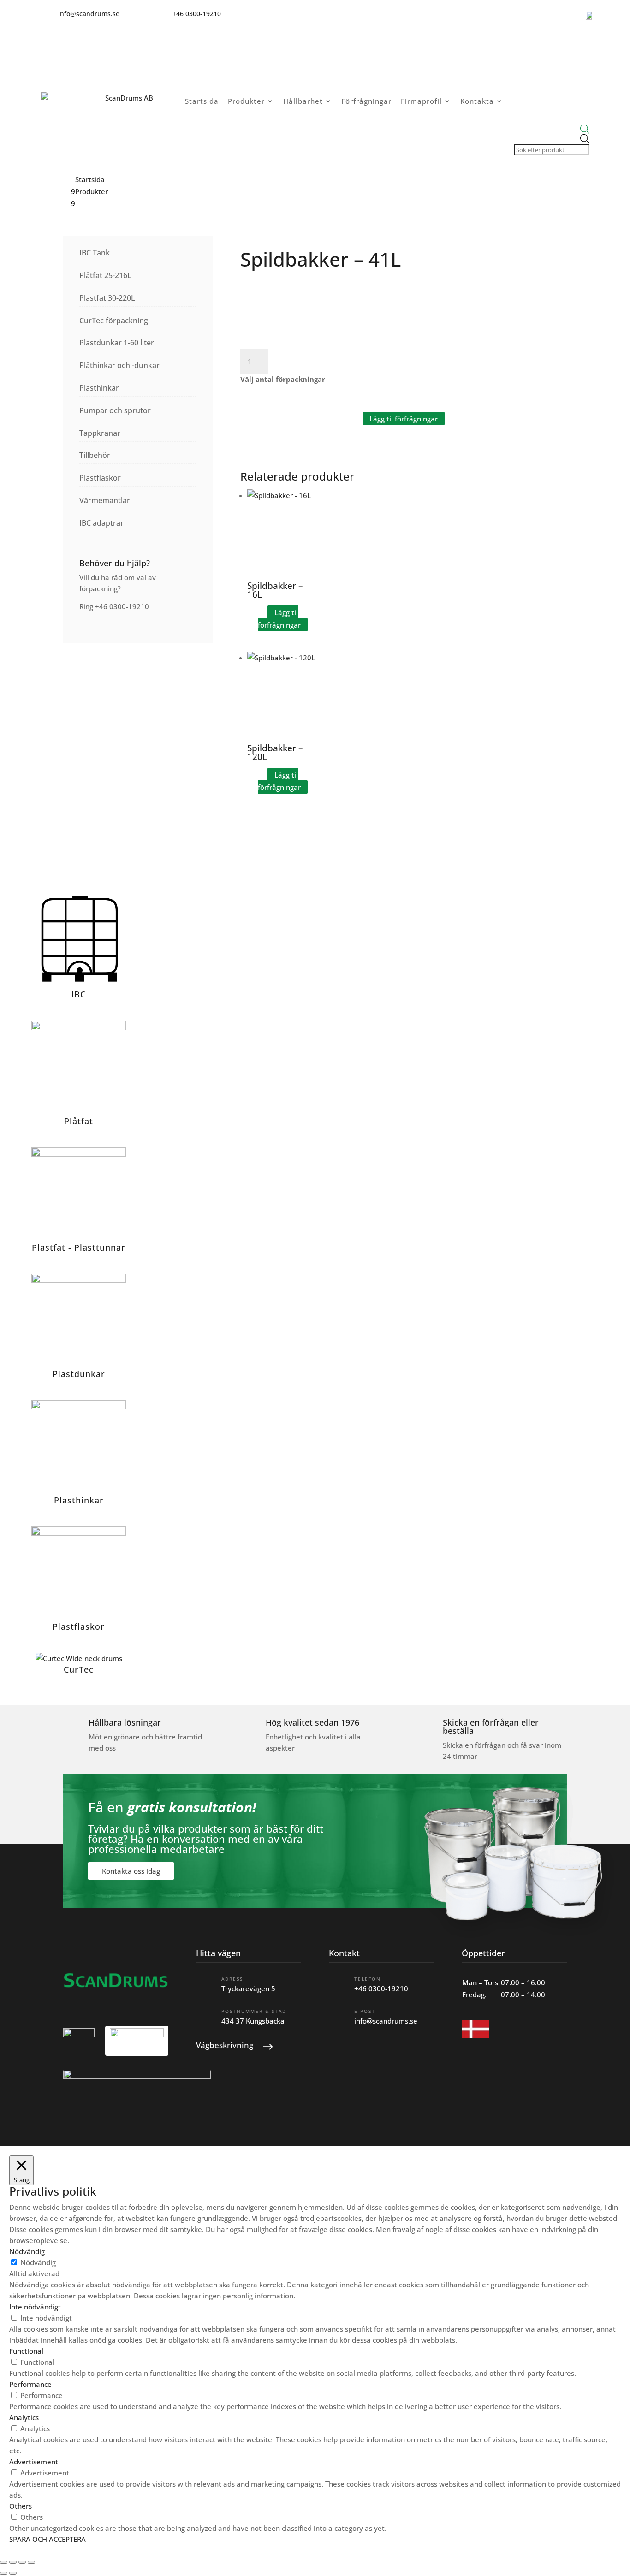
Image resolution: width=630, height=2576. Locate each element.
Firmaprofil (421, 101)
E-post (365, 2011)
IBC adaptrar (101, 523)
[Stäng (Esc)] (31, 2562)
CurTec (79, 1669)
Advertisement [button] (34, 2462)
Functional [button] (26, 2351)
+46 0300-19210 (381, 1988)
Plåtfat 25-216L (105, 275)
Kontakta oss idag (131, 1871)
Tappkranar (100, 433)
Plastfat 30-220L (107, 298)
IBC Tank (95, 253)
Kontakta (477, 101)
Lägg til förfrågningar (404, 418)
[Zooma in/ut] (4, 2562)
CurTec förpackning (114, 321)
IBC (79, 994)
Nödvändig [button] (27, 2251)
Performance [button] (30, 2384)
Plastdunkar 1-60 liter (117, 343)
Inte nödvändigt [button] (35, 2307)
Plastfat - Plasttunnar (79, 1247)
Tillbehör (95, 455)
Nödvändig (38, 2262)
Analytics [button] (24, 2417)
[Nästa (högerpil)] (13, 2573)
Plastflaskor (100, 478)
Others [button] (21, 2506)
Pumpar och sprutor (115, 410)
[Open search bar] (551, 129)
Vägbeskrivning (225, 2045)
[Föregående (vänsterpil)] (4, 2573)
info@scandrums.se (386, 2021)
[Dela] (22, 2562)
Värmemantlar (105, 500)
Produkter (246, 101)
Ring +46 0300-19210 (114, 606)
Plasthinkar (99, 388)
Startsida (202, 101)
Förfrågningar (366, 101)
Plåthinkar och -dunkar (119, 365)
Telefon (368, 1979)
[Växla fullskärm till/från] (13, 2562)
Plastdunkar (79, 1374)
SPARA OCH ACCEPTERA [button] (48, 2539)
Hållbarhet (303, 101)
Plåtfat (79, 1121)
